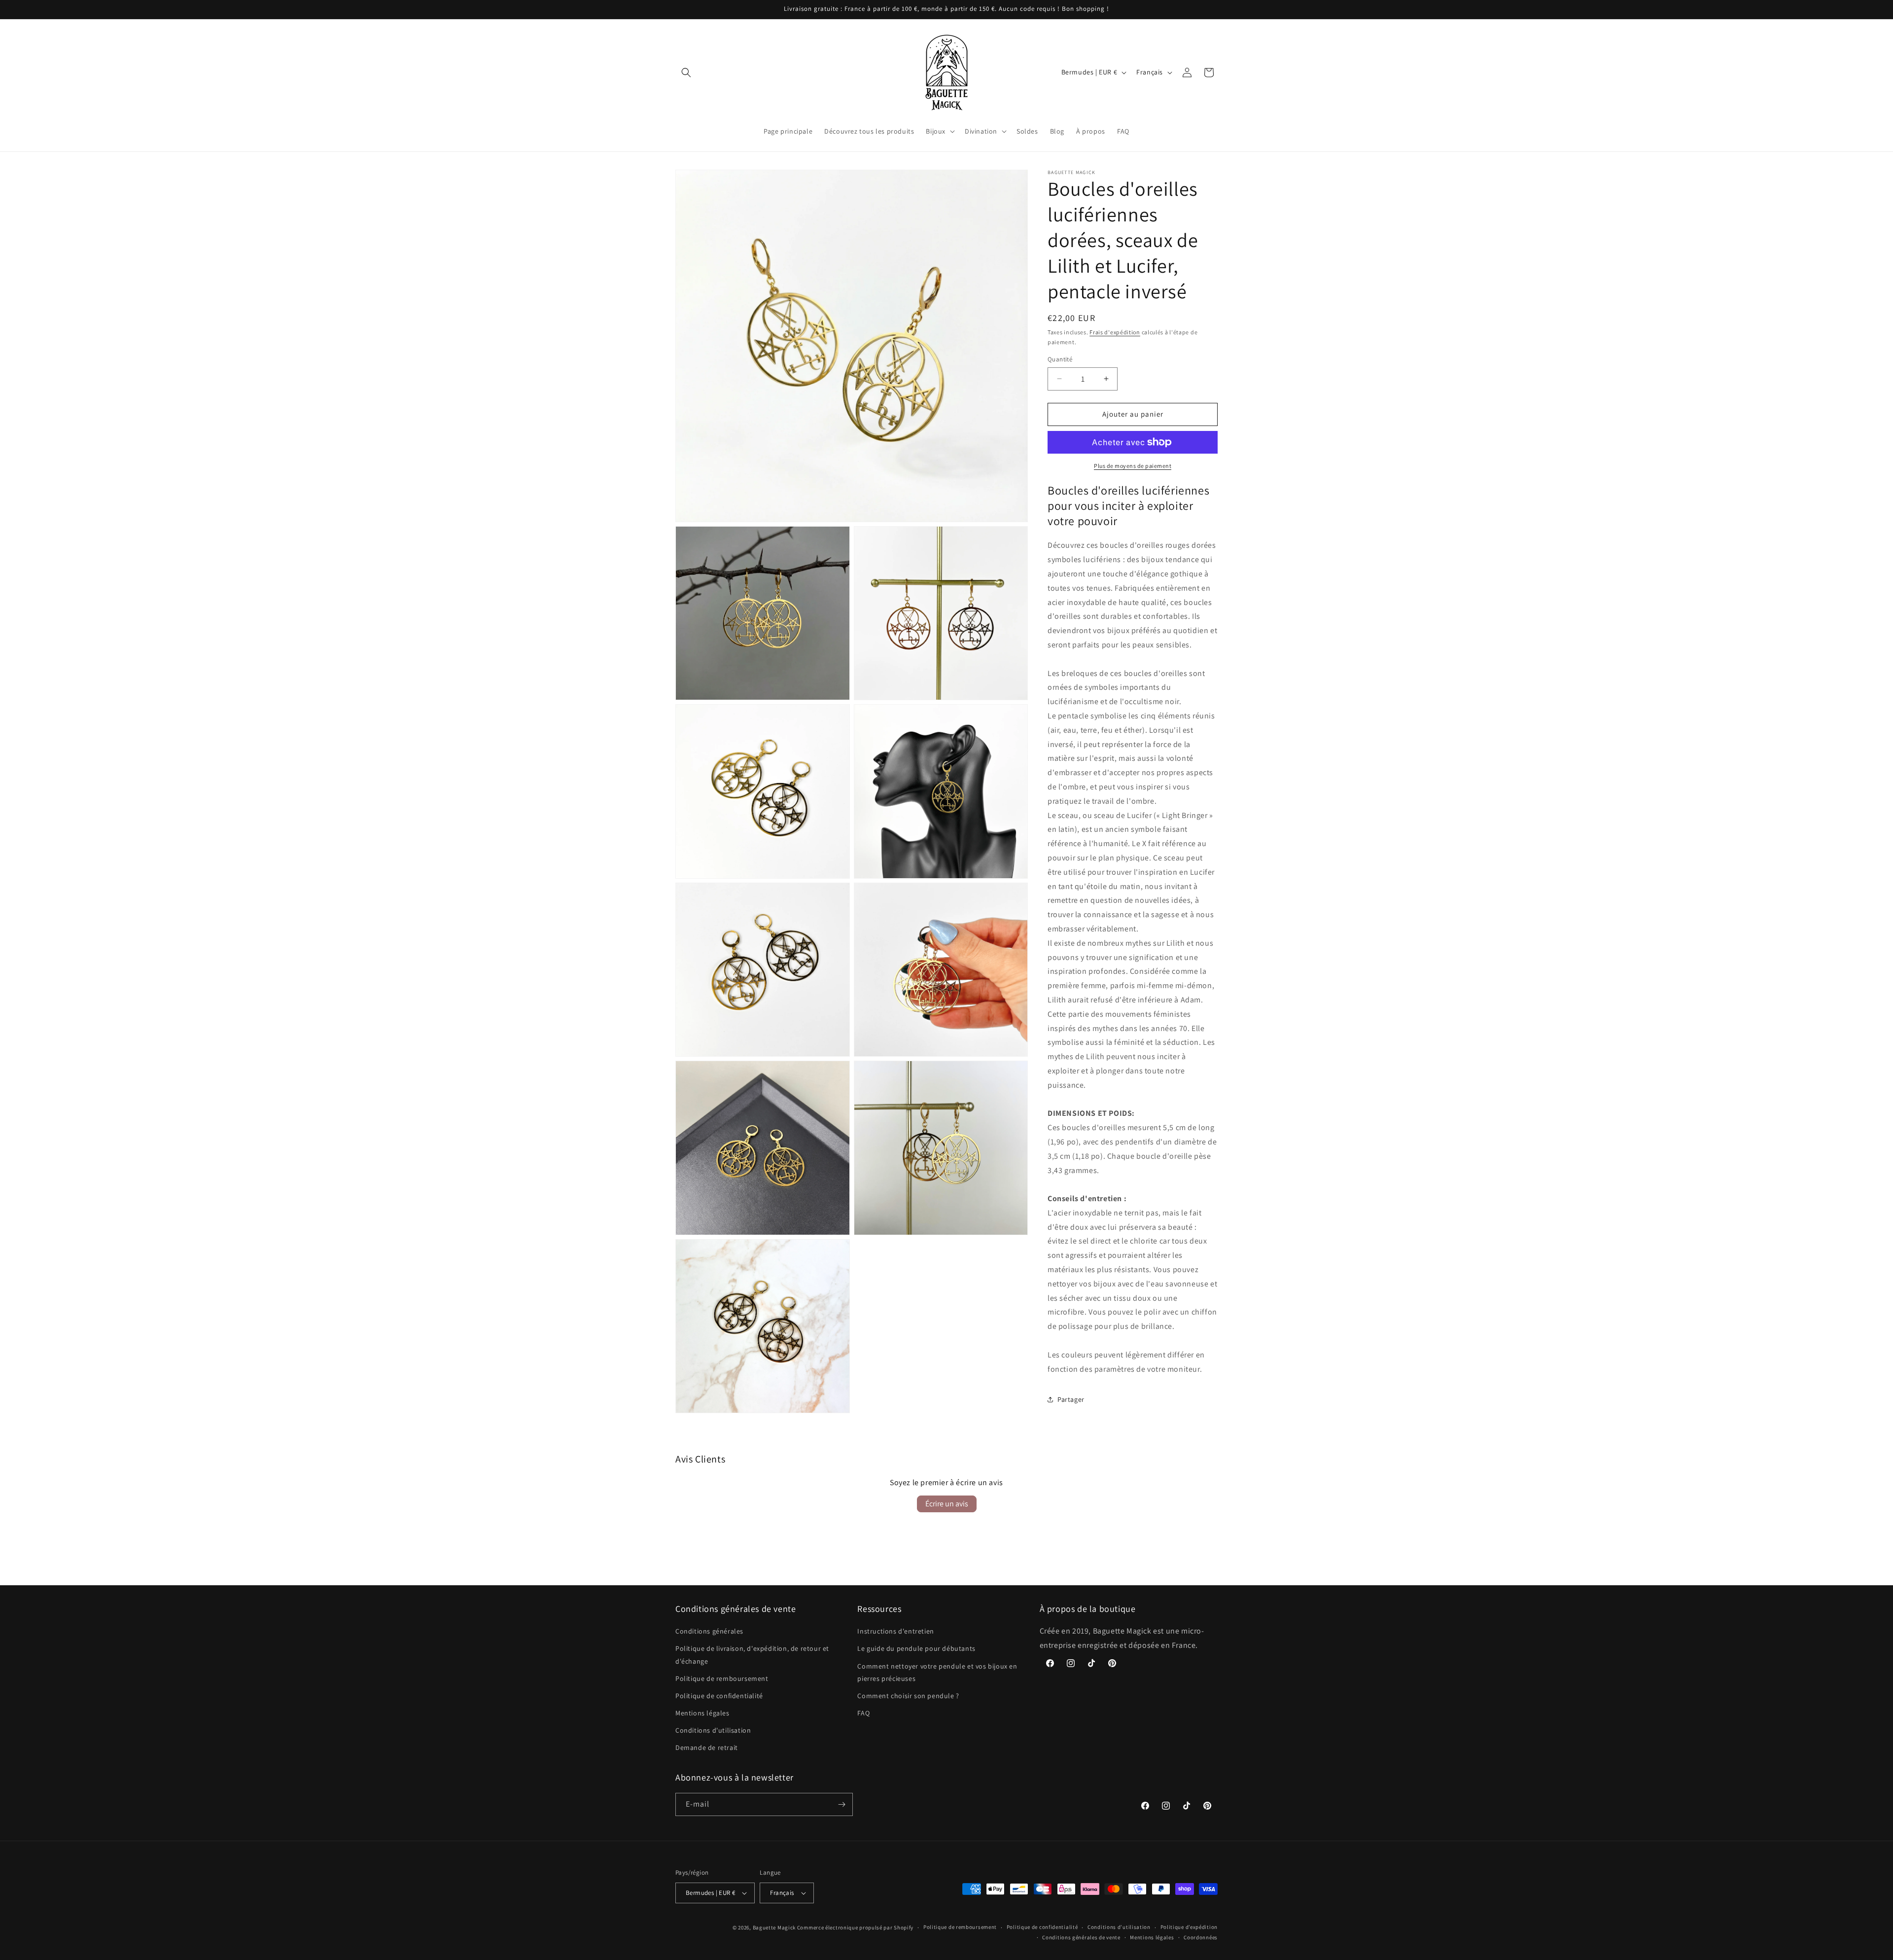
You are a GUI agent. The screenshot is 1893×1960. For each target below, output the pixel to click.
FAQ (863, 1713)
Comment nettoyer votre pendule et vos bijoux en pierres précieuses (937, 1672)
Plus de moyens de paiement (1133, 466)
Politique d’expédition (1189, 1927)
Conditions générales (709, 1631)
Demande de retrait (707, 1747)
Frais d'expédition (1115, 332)
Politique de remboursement (722, 1678)
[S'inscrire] (841, 1804)
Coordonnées (1201, 1937)
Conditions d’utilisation (1119, 1927)
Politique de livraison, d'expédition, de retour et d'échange (752, 1655)
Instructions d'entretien (895, 1631)
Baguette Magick (774, 1927)
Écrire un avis (947, 1504)
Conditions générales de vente (1081, 1937)
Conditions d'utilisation (713, 1730)
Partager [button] (1071, 1399)
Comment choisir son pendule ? (908, 1696)
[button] (686, 72)
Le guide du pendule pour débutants (916, 1648)
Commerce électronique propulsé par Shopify (855, 1927)
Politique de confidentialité (719, 1696)
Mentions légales (702, 1713)
